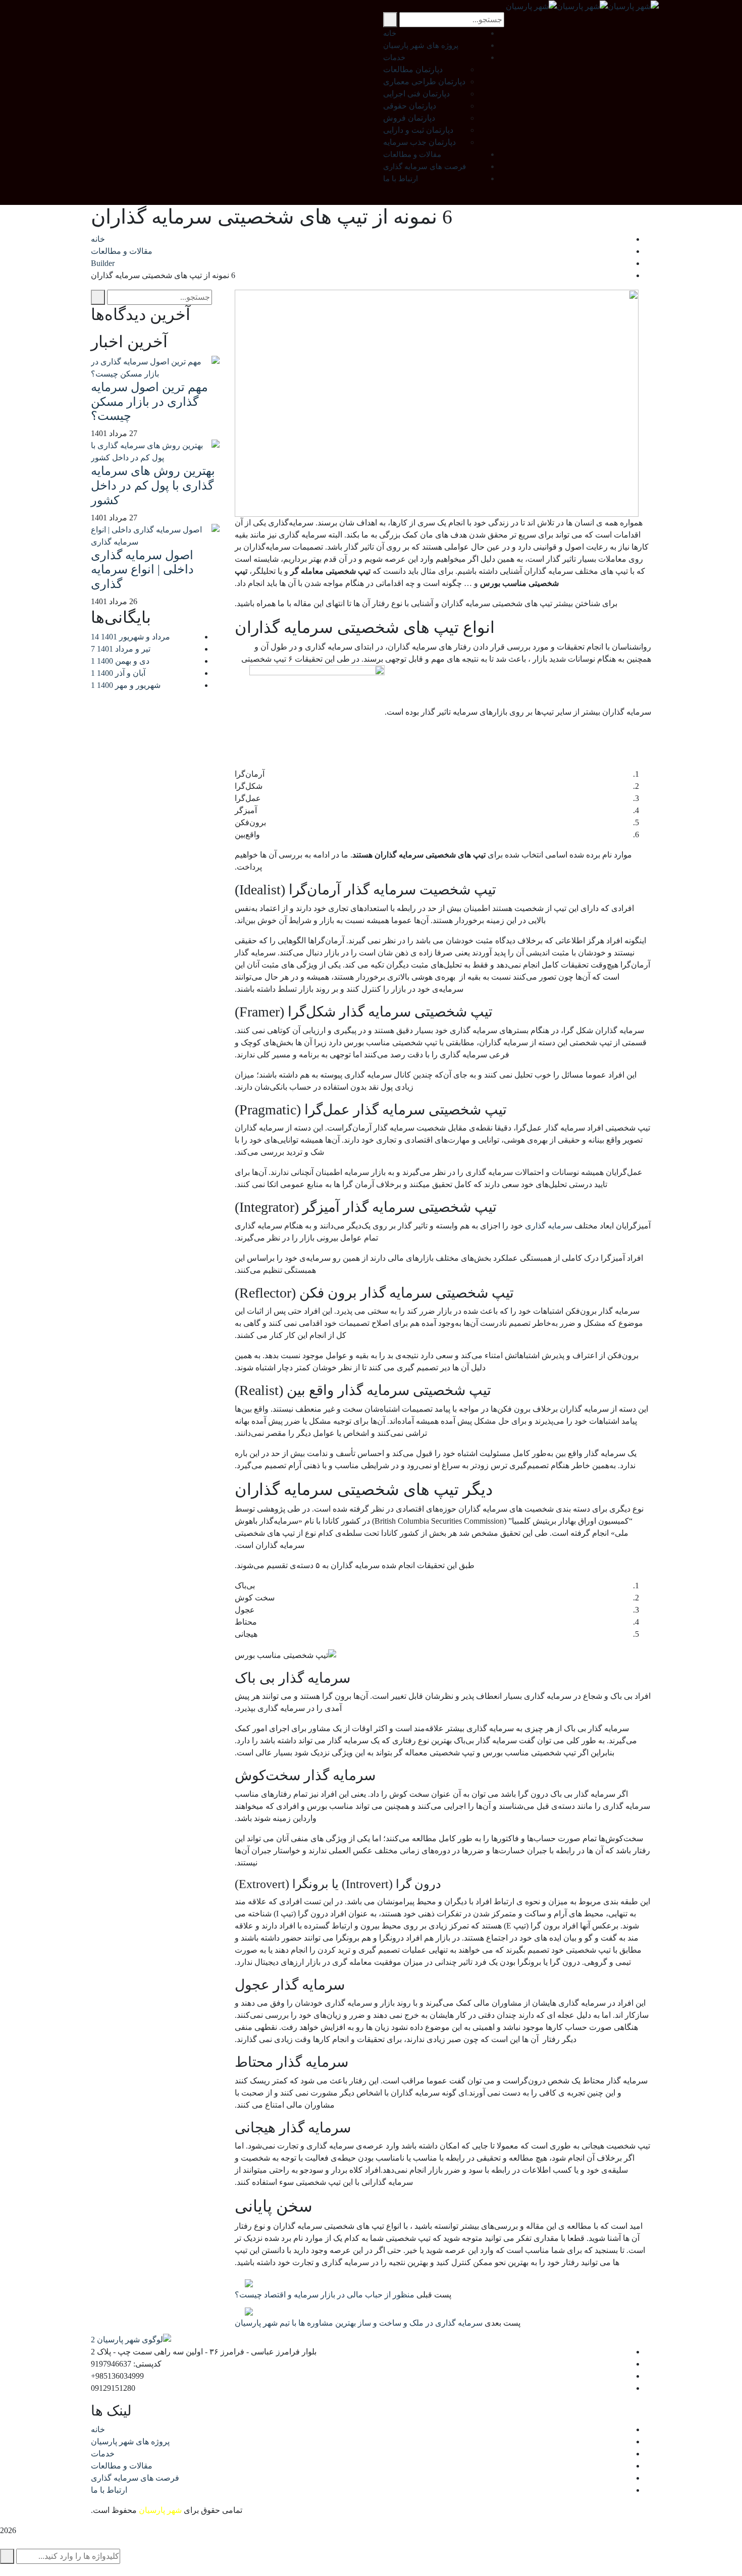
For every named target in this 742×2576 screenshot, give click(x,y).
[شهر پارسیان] (633, 6)
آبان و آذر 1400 (118, 673)
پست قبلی (434, 2295)
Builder (103, 263)
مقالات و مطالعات (122, 251)
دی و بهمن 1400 (120, 661)
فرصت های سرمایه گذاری (135, 2478)
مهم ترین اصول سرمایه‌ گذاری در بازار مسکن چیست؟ (149, 402)
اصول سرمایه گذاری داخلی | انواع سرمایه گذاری (142, 570)
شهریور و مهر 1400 (126, 685)
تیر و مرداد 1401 (121, 649)
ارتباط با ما (109, 2490)
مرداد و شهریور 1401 (130, 637)
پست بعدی (502, 2323)
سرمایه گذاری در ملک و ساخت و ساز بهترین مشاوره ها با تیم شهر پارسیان (359, 2323)
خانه (98, 239)
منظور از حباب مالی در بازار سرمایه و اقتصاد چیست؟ (325, 2295)
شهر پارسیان (160, 2510)
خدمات (103, 2454)
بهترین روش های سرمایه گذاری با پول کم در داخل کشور (153, 486)
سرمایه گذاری (549, 1226)
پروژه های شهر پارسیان (130, 2441)
